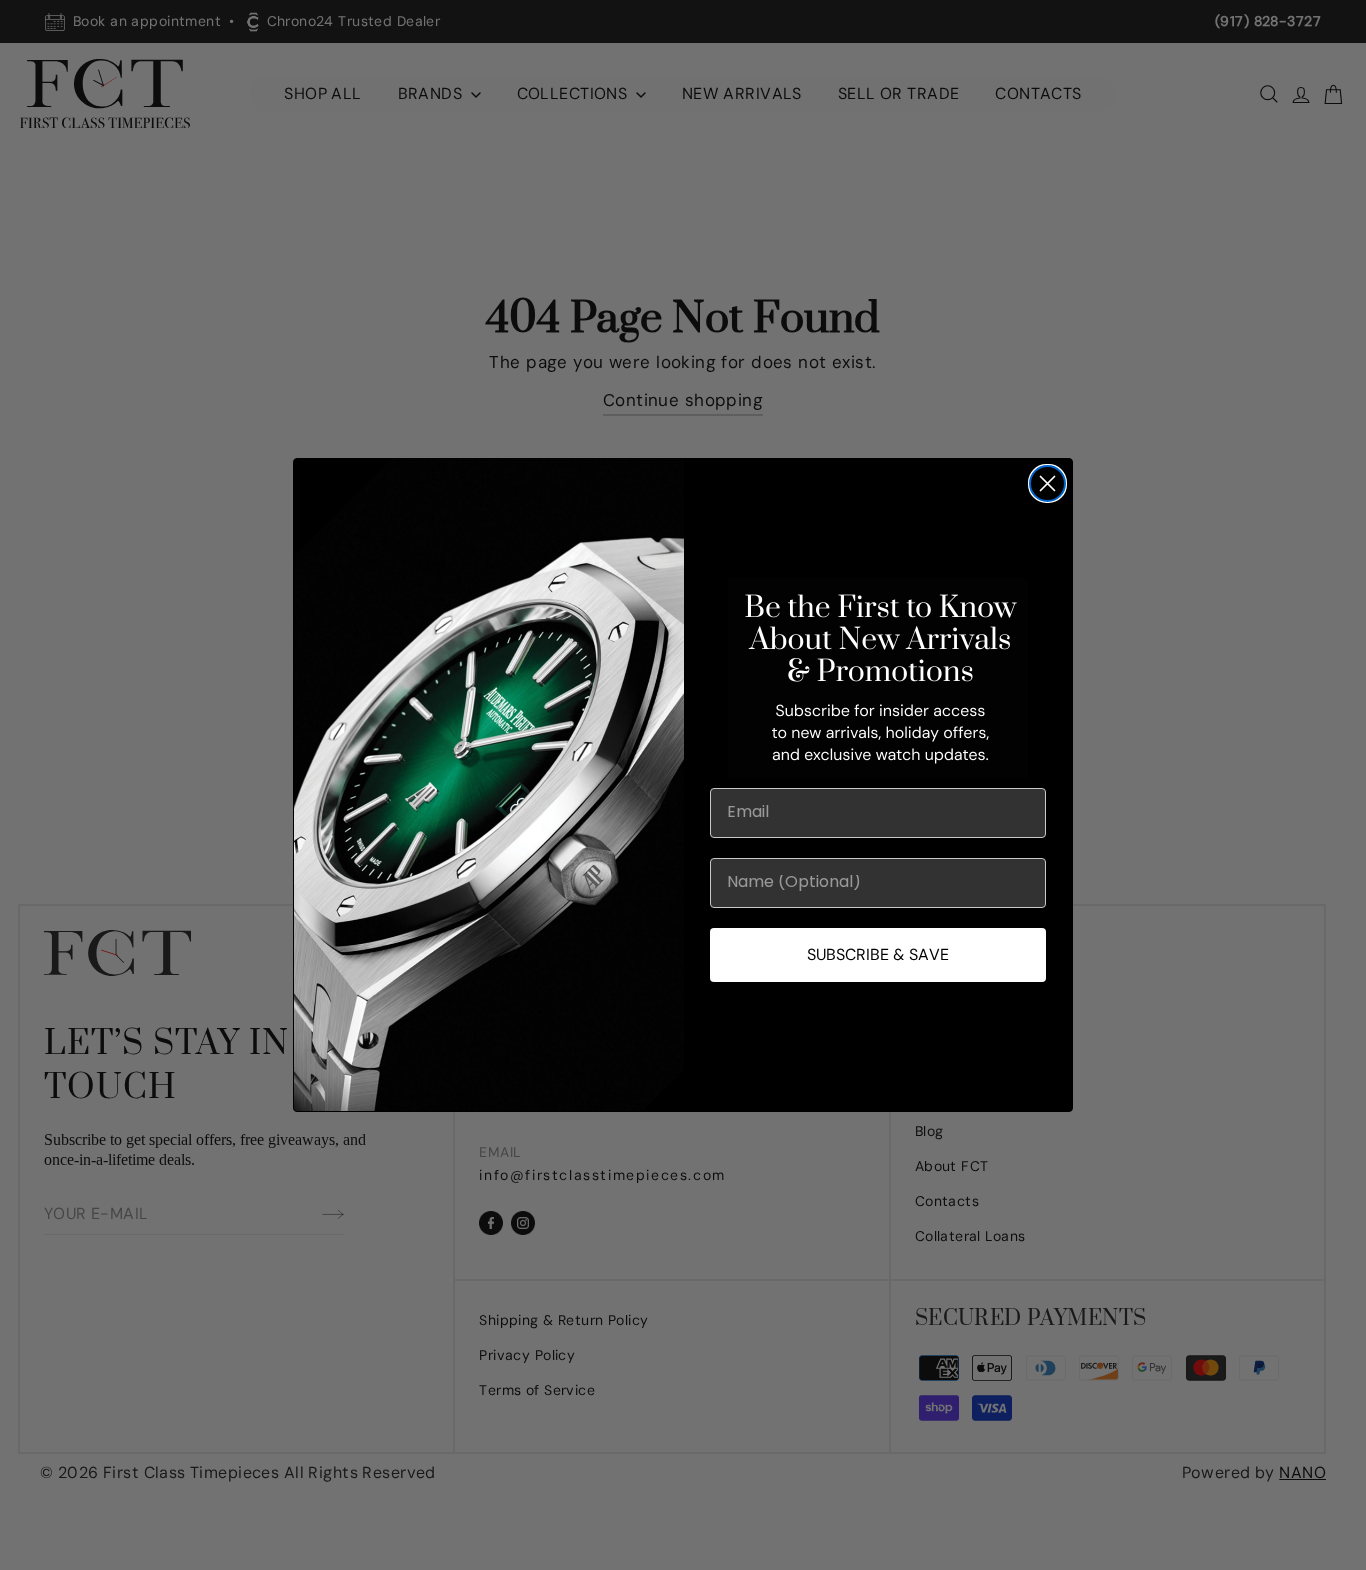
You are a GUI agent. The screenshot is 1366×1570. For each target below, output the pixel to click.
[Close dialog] (1047, 483)
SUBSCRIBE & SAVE (878, 954)
